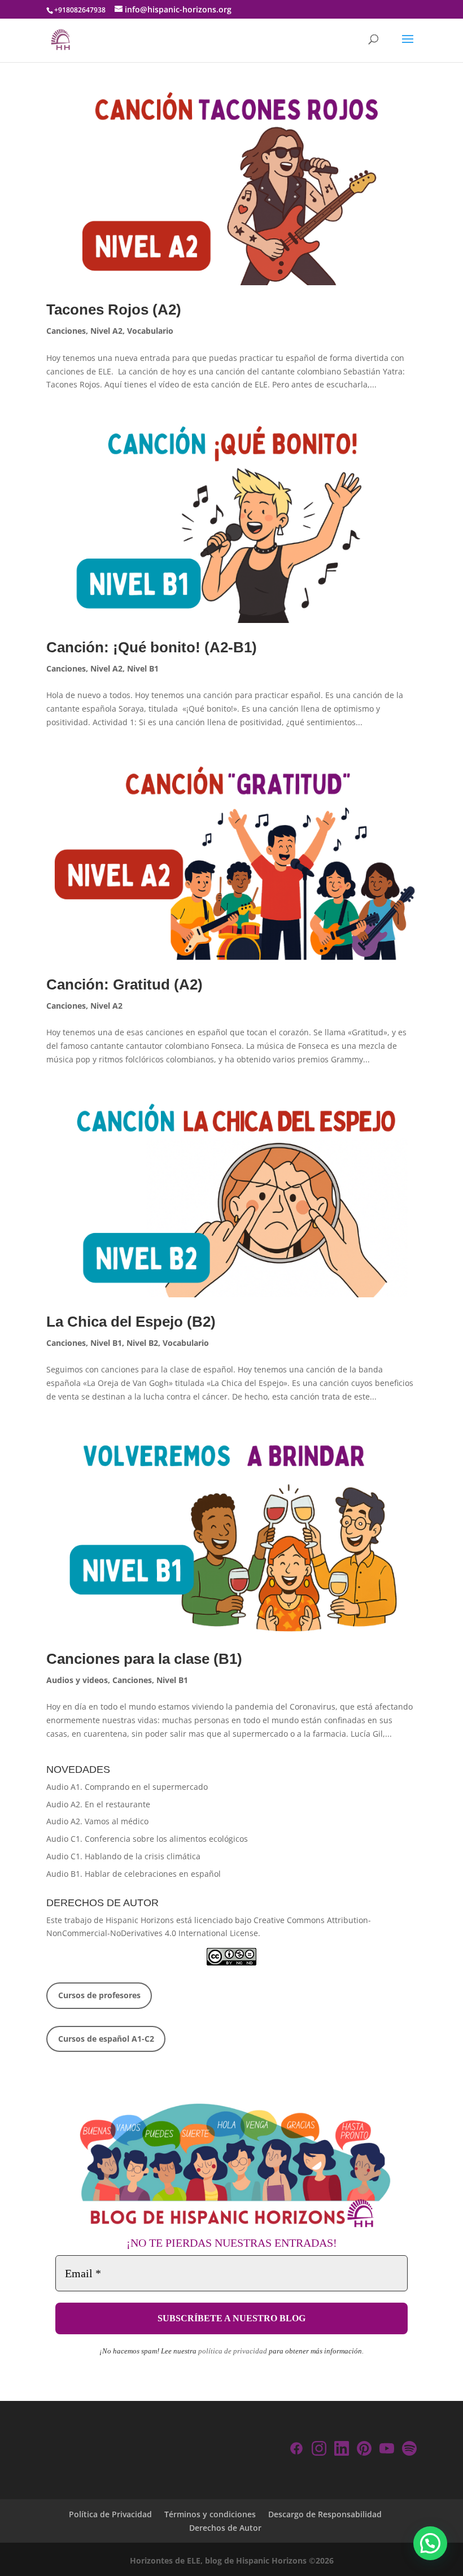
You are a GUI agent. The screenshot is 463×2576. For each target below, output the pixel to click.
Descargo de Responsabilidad (325, 2514)
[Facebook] (296, 2450)
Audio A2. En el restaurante (98, 1804)
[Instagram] (319, 2450)
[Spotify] (409, 2450)
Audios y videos (77, 1680)
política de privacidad (233, 2351)
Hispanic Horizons (140, 1920)
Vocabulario (150, 331)
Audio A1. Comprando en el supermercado (127, 1787)
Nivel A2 (106, 331)
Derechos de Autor (225, 2528)
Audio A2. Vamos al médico (97, 1821)
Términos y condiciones (210, 2514)
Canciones (66, 331)
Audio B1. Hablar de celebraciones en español (134, 1874)
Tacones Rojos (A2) (114, 310)
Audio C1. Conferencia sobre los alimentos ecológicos (147, 1839)
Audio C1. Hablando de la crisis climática (123, 1856)
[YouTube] (387, 2450)
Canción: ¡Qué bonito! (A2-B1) (152, 647)
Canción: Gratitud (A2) (125, 984)
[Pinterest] (364, 2450)
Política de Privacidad (110, 2514)
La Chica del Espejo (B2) (131, 1322)
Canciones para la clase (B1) (144, 1659)
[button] (430, 2543)
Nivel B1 (143, 668)
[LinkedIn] (342, 2450)
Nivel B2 (142, 1343)
